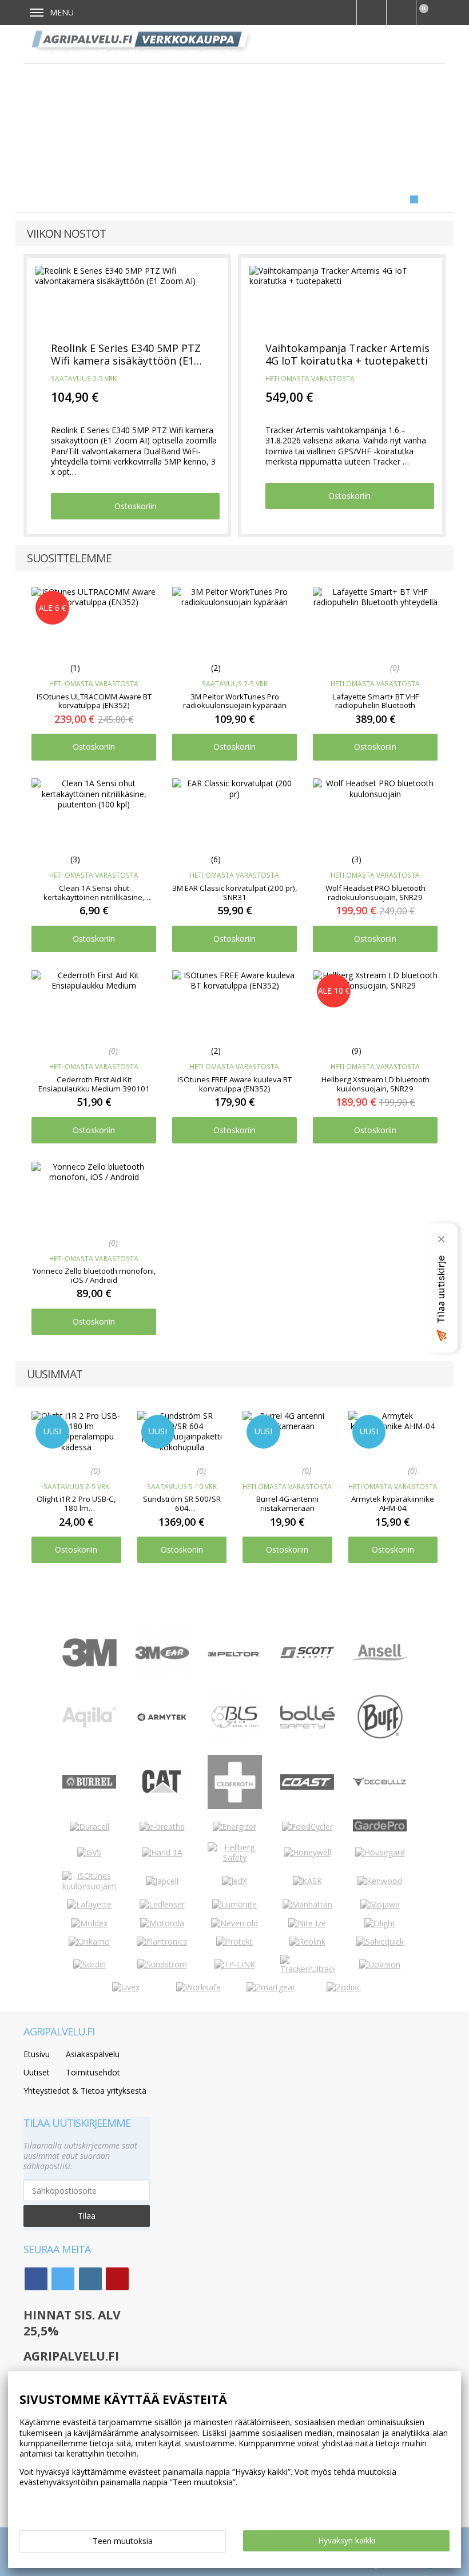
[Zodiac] (344, 1987)
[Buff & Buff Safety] (380, 1741)
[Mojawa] (380, 1904)
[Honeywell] (307, 1852)
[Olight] (380, 1923)
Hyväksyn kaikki (347, 2540)
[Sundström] (162, 1964)
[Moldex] (89, 1923)
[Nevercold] (234, 1923)
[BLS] (235, 1741)
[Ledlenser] (162, 1904)
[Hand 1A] (162, 1852)
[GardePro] (380, 1828)
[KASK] (307, 1881)
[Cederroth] (235, 1806)
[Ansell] (380, 1657)
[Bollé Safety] (307, 1741)
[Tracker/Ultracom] (307, 1969)
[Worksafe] (198, 1987)
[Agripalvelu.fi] (142, 44)
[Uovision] (380, 1964)
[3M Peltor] (235, 1653)
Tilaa (87, 2216)
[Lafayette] (89, 1904)
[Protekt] (234, 1941)
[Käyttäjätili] (401, 13)
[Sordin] (90, 1964)
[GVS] (89, 1852)
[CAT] (162, 1798)
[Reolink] (307, 1941)
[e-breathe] (162, 1827)
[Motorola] (162, 1923)
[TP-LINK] (235, 1964)
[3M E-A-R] (162, 1676)
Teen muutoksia (123, 2541)
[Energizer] (234, 1827)
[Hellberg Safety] (235, 1857)
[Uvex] (126, 1987)
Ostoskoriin (136, 506)
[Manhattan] (307, 1904)
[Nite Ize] (307, 1923)
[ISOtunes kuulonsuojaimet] (90, 1886)
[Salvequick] (380, 1941)
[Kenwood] (380, 1881)
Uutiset (37, 2072)
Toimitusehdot (93, 2072)
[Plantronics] (162, 1941)
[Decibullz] (380, 1784)
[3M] (90, 1664)
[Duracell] (90, 1827)
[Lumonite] (234, 1904)
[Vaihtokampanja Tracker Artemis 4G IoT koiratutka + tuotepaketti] (342, 298)
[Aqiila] (90, 1724)
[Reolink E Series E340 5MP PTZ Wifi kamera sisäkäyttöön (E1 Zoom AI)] (127, 298)
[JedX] (234, 1881)
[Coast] (307, 1787)
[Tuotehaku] (371, 13)
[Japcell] (162, 1881)
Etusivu (37, 2054)
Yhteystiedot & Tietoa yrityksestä (85, 2091)
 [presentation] (434, 1457)
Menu (62, 12)
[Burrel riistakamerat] (90, 1785)
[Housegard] (380, 1852)
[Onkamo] (89, 1941)
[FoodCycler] (307, 1827)
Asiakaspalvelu (93, 2054)
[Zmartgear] (271, 1987)
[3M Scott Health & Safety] (307, 1655)
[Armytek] (162, 1720)
